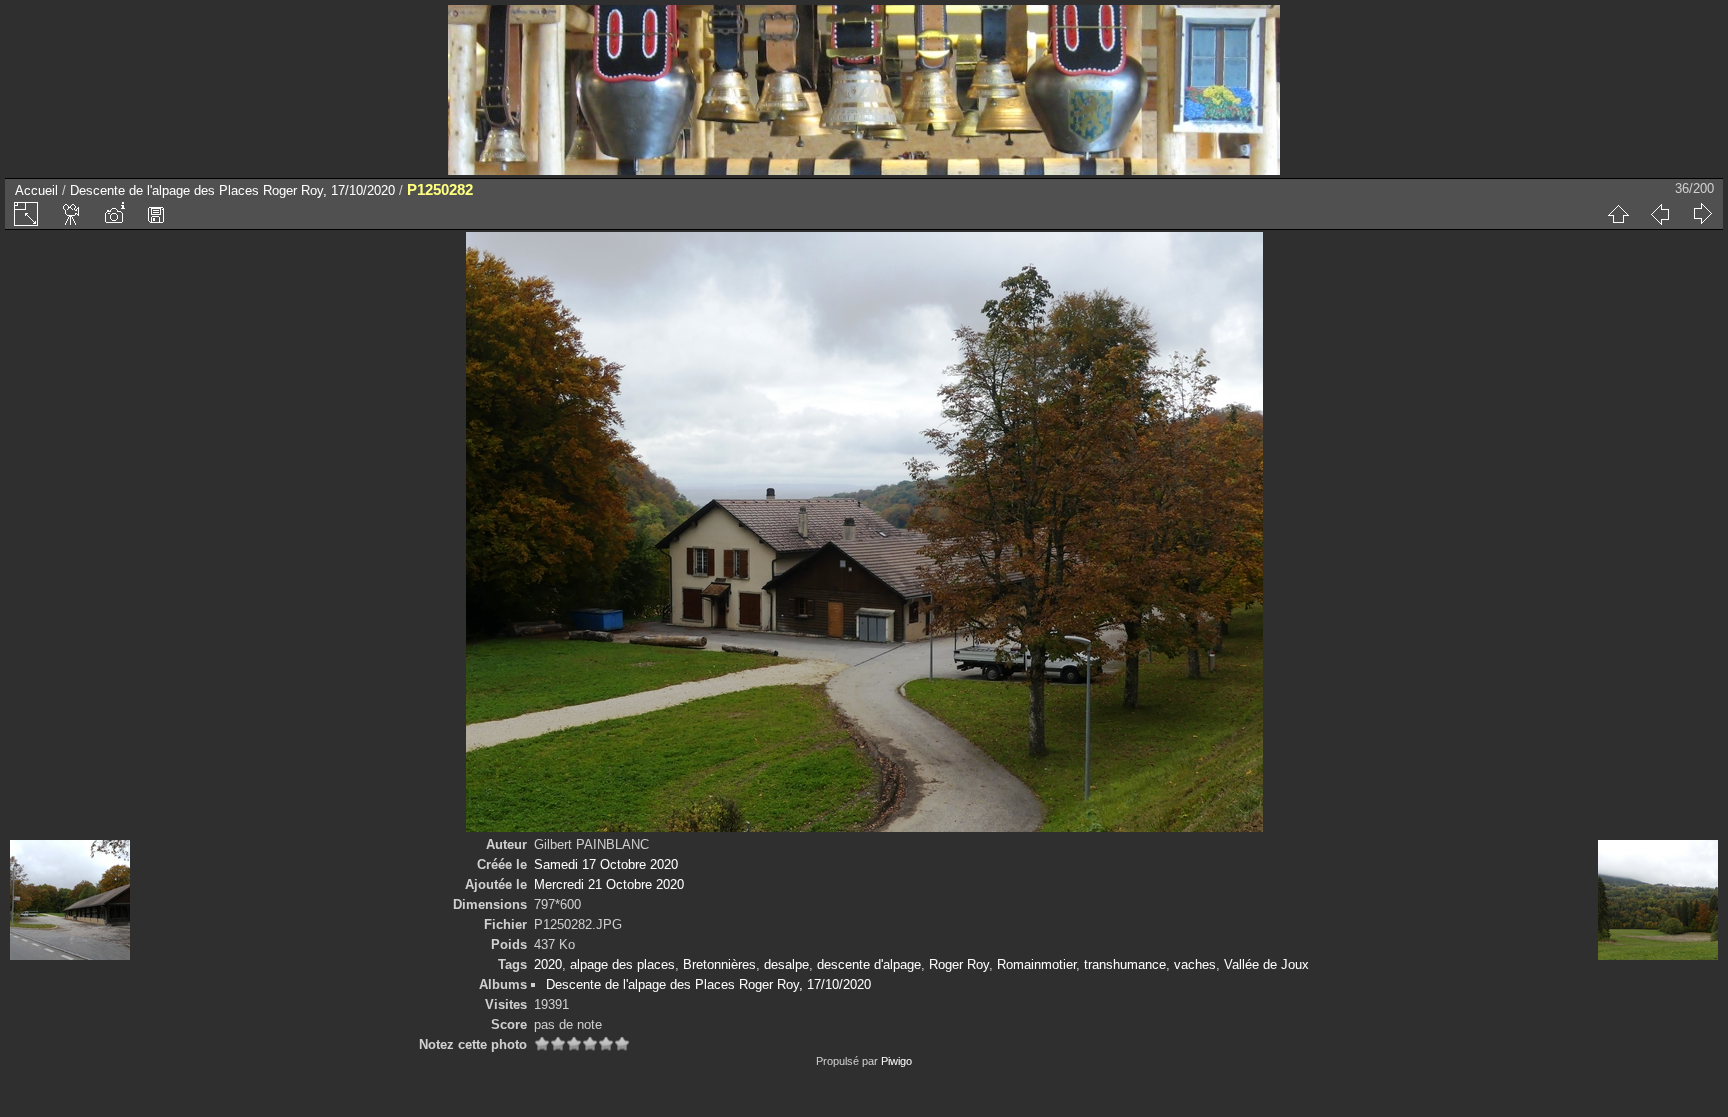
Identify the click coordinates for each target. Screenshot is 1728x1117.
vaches (1195, 964)
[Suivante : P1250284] (1702, 214)
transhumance (1125, 964)
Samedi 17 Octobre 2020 (606, 864)
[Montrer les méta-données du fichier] (114, 214)
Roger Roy (959, 964)
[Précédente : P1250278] (1660, 214)
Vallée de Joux (1266, 964)
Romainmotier (1036, 964)
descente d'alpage (869, 964)
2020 (548, 964)
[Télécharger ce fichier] (156, 214)
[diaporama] (72, 214)
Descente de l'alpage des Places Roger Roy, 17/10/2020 (232, 190)
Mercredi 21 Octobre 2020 (609, 884)
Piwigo (896, 1061)
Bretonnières (719, 964)
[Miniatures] (1618, 214)
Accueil (36, 190)
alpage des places (622, 964)
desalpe (786, 964)
